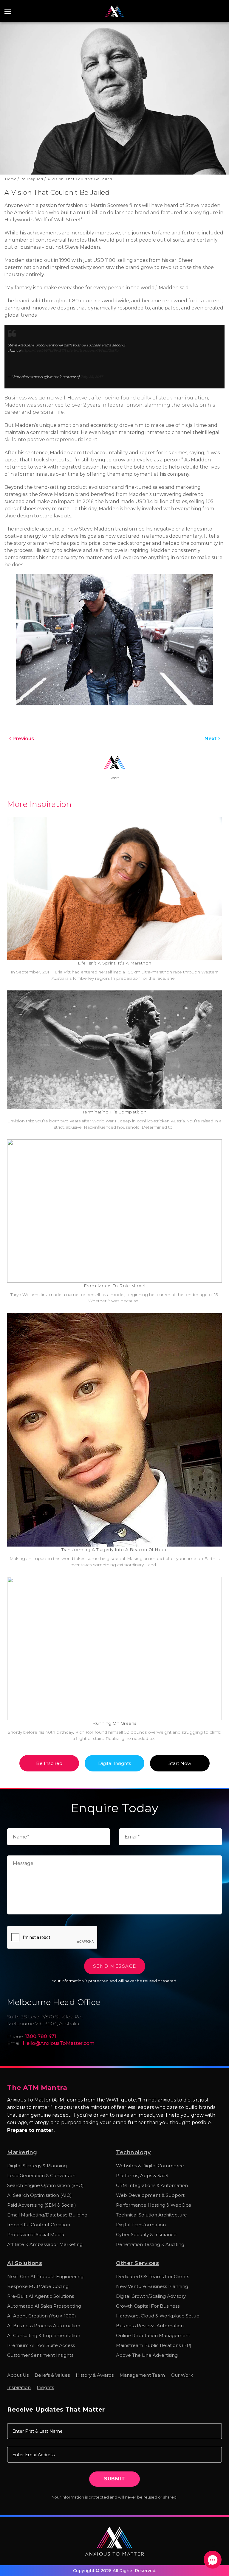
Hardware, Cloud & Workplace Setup (158, 2316)
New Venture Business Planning (152, 2286)
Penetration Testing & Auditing (150, 2244)
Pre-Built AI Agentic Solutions (41, 2296)
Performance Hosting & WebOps (153, 2205)
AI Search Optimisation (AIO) (40, 2195)
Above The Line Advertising (147, 2355)
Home (12, 29)
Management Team (142, 2375)
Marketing (22, 2152)
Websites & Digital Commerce (150, 2166)
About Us (18, 2375)
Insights (45, 2387)
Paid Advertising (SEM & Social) (42, 2205)
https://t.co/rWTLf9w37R (43, 350)
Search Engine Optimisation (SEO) (45, 2185)
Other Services (137, 2263)
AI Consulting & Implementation (44, 2335)
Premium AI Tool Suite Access (41, 2345)
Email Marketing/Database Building (47, 2215)
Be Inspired (33, 29)
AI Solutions (25, 2263)
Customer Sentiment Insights (40, 2355)
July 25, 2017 (92, 377)
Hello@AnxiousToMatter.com (59, 2043)
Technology (133, 2152)
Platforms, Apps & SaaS (142, 2176)
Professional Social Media (36, 2234)
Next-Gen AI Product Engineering (45, 2276)
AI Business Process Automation (44, 2326)
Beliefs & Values (52, 2375)
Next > (213, 739)
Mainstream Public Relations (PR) (154, 2345)
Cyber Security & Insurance (146, 2234)
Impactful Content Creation (39, 2225)
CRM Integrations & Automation (152, 2185)
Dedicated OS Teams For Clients (153, 2276)
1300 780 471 (220, 12)
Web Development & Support (150, 2195)
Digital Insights (114, 1763)
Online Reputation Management (153, 2335)
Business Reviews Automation (150, 2326)
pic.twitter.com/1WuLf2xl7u (93, 350)
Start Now (180, 1763)
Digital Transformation (141, 2225)
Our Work (182, 2375)
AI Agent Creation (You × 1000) (42, 2316)
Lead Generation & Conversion (41, 2176)
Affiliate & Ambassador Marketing (45, 2244)
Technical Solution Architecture (151, 2215)
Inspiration (19, 2387)
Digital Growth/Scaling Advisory (151, 2296)
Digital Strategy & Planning (37, 2166)
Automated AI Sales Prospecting (44, 2306)
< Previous (21, 739)
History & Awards (95, 2375)
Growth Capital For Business (148, 2306)
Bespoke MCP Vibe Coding (38, 2286)
